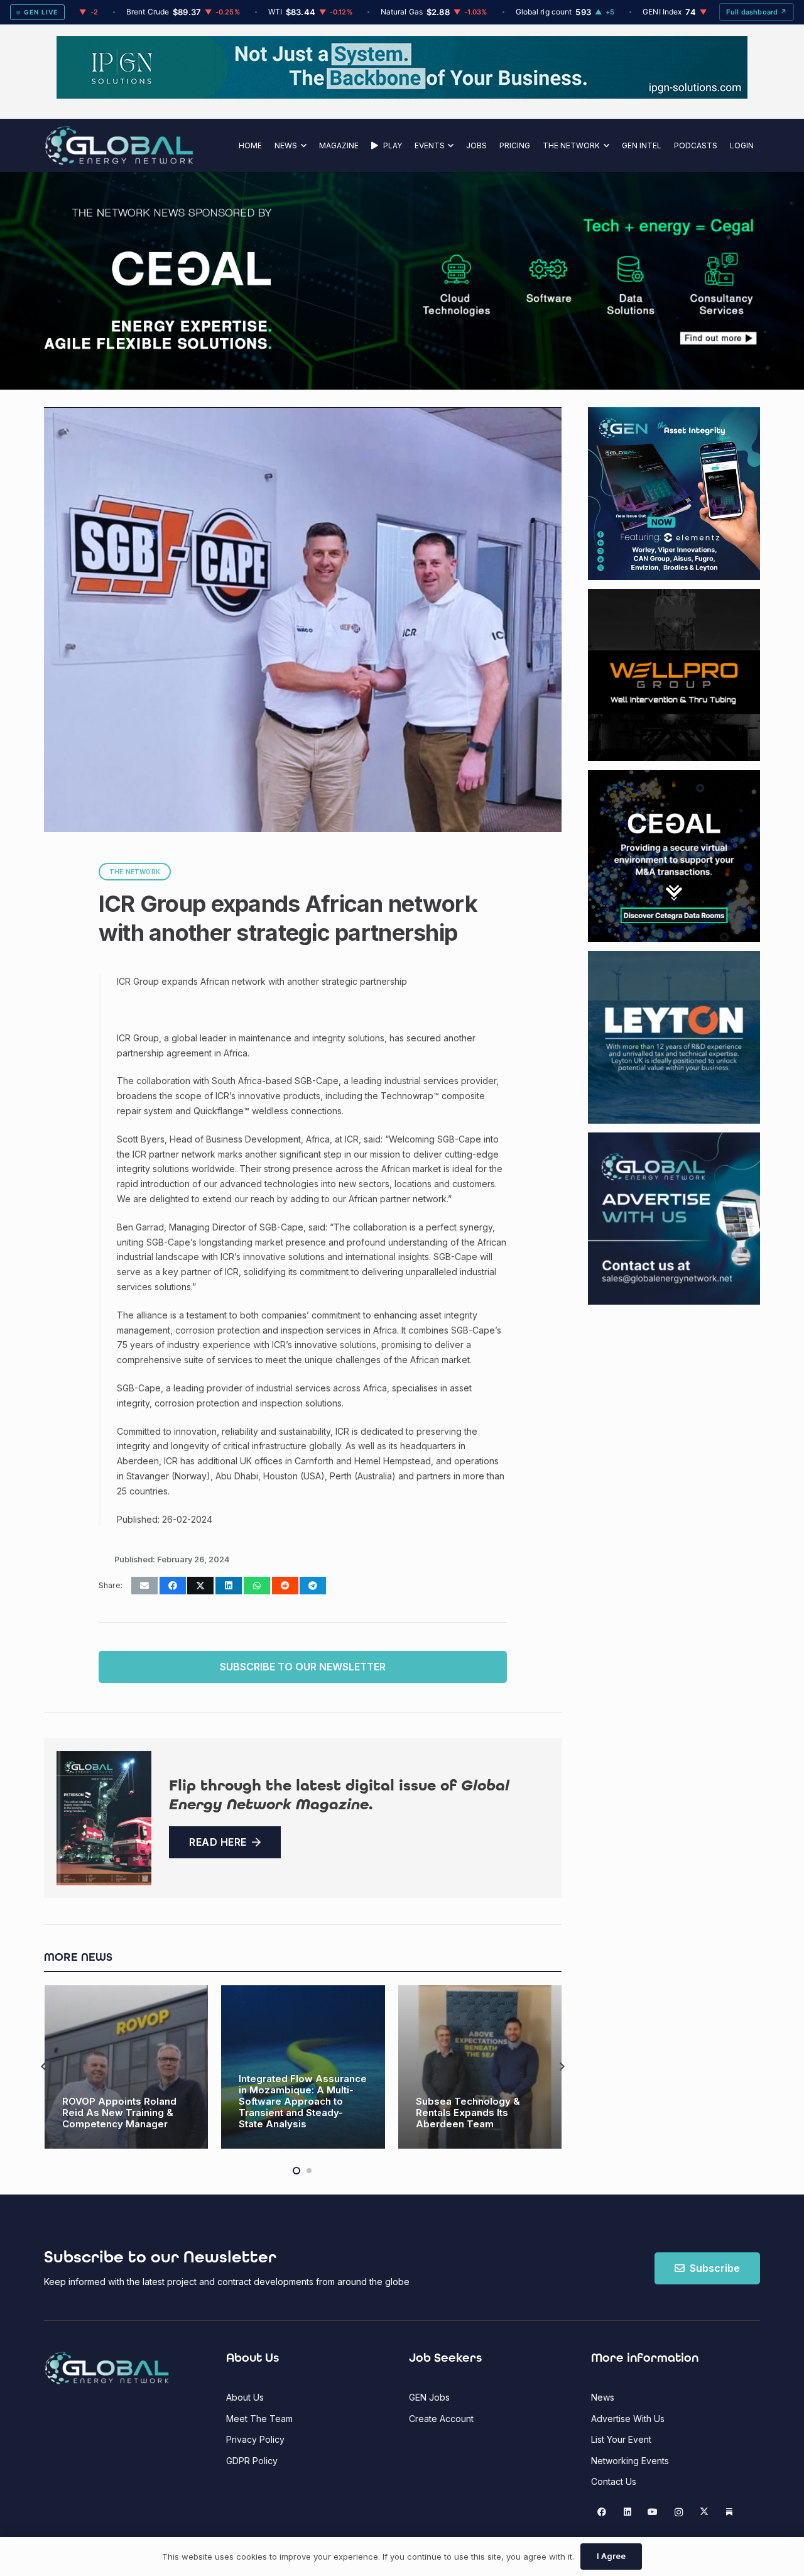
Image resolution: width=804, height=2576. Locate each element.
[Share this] (173, 1586)
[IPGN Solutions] (402, 95)
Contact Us (614, 2481)
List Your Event (621, 2439)
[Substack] (730, 2512)
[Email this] (144, 1586)
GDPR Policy (252, 2461)
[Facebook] (602, 2512)
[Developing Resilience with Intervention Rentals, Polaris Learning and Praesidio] (480, 2067)
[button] (302, 145)
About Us (245, 2397)
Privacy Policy (255, 2439)
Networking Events (630, 2461)
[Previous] (44, 2067)
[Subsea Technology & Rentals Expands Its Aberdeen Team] (303, 2067)
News (603, 2397)
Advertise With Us (628, 2419)
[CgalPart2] (590, 281)
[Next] (561, 2067)
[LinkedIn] (627, 2512)
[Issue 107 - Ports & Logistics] (104, 1818)
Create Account (441, 2419)
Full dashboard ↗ (757, 12)
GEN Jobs (429, 2397)
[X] (704, 2512)
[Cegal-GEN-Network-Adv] (159, 347)
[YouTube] (653, 2512)
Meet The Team (259, 2419)
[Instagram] (679, 2512)
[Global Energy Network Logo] (119, 145)
